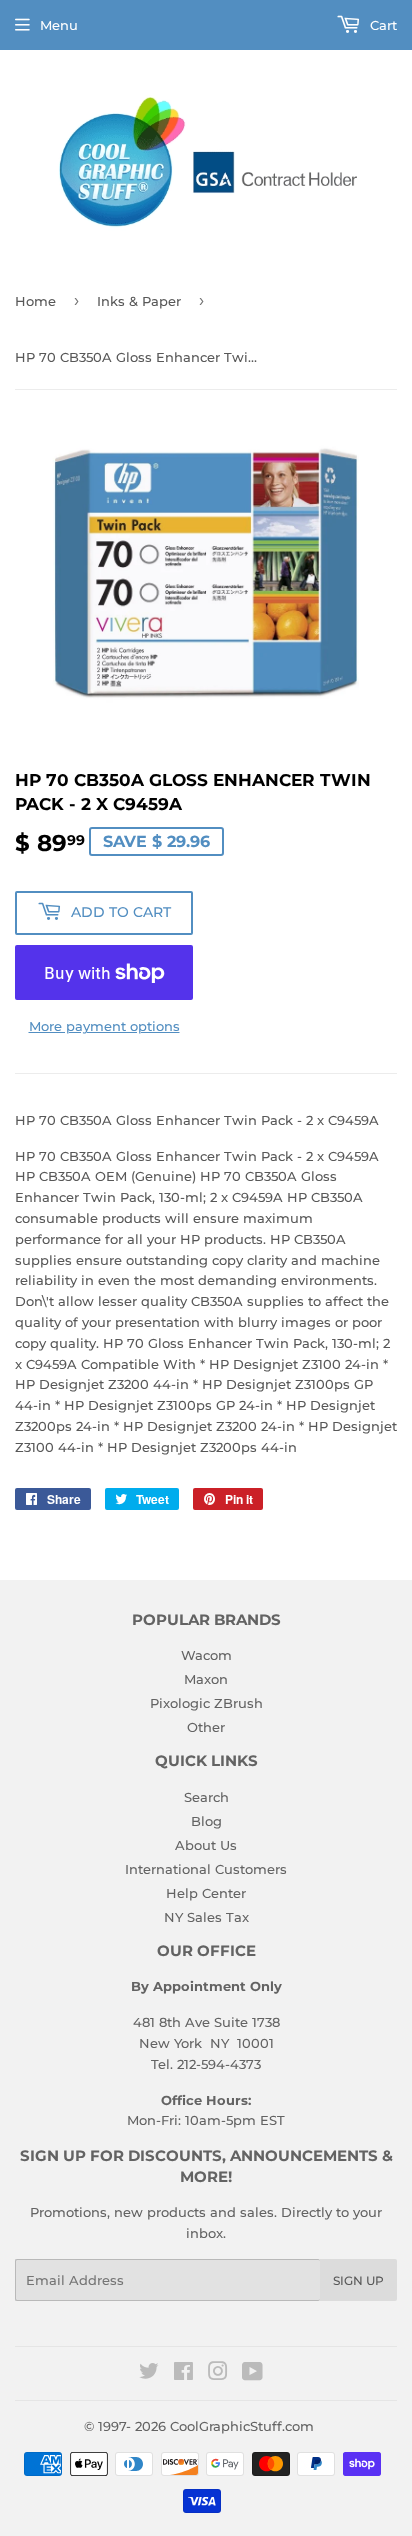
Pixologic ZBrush (206, 1703)
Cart (381, 25)
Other (206, 1727)
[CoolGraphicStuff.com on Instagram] (218, 2374)
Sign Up (358, 2280)
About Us (206, 1845)
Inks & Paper (139, 301)
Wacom (206, 1655)
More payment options (104, 1026)
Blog (206, 1821)
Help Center (206, 1893)
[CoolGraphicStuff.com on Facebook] (183, 2374)
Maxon (206, 1679)
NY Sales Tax (206, 1917)
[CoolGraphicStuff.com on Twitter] (149, 2374)
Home (35, 301)
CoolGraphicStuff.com (242, 2426)
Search (206, 1797)
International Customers (206, 1869)
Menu (59, 25)
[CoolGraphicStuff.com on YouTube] (252, 2374)
